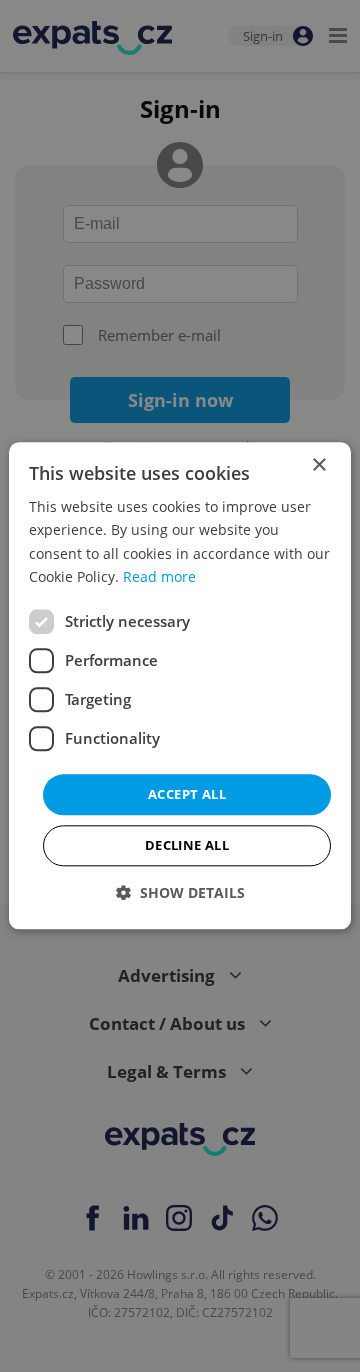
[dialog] (180, 685)
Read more (159, 576)
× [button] (318, 465)
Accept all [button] (187, 794)
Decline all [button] (187, 846)
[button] (180, 893)
